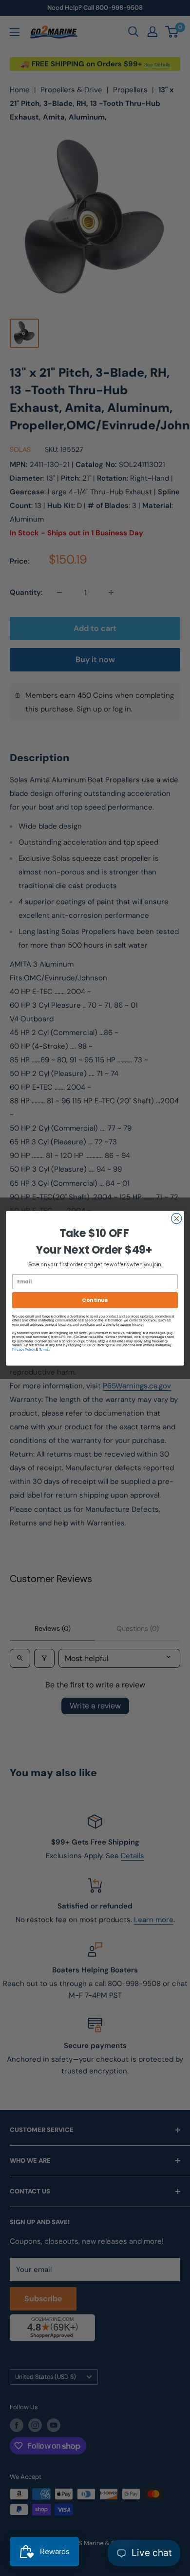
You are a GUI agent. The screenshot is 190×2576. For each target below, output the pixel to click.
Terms (44, 1349)
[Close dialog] (177, 1218)
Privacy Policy (23, 1349)
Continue (95, 1300)
